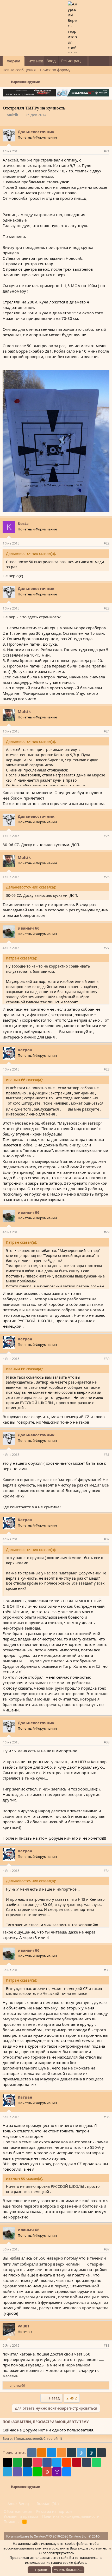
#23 (107, 608)
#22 (107, 543)
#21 (107, 151)
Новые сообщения (19, 70)
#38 (107, 2345)
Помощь (11, 2522)
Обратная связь (18, 2511)
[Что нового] (94, 61)
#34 (107, 1871)
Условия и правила (21, 2516)
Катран (25, 1050)
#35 (107, 1970)
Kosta (23, 523)
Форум (14, 61)
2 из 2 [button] (72, 2398)
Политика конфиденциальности (71, 2516)
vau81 (24, 2326)
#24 (107, 731)
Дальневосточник (36, 132)
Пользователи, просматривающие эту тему (46, 2422)
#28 (107, 1069)
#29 (107, 1232)
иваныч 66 (29, 928)
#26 (107, 877)
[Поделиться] (99, 151)
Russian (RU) (47, 2504)
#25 (107, 836)
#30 (107, 1359)
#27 (107, 948)
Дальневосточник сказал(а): (31, 553)
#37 (107, 2249)
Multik (12, 115)
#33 (107, 1742)
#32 (107, 1539)
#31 (107, 1455)
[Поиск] (104, 61)
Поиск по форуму (55, 70)
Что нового (39, 61)
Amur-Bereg (18, 2504)
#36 (107, 2117)
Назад (54, 2398)
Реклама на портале (54, 2511)
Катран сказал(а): (21, 958)
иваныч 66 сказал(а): (25, 1080)
